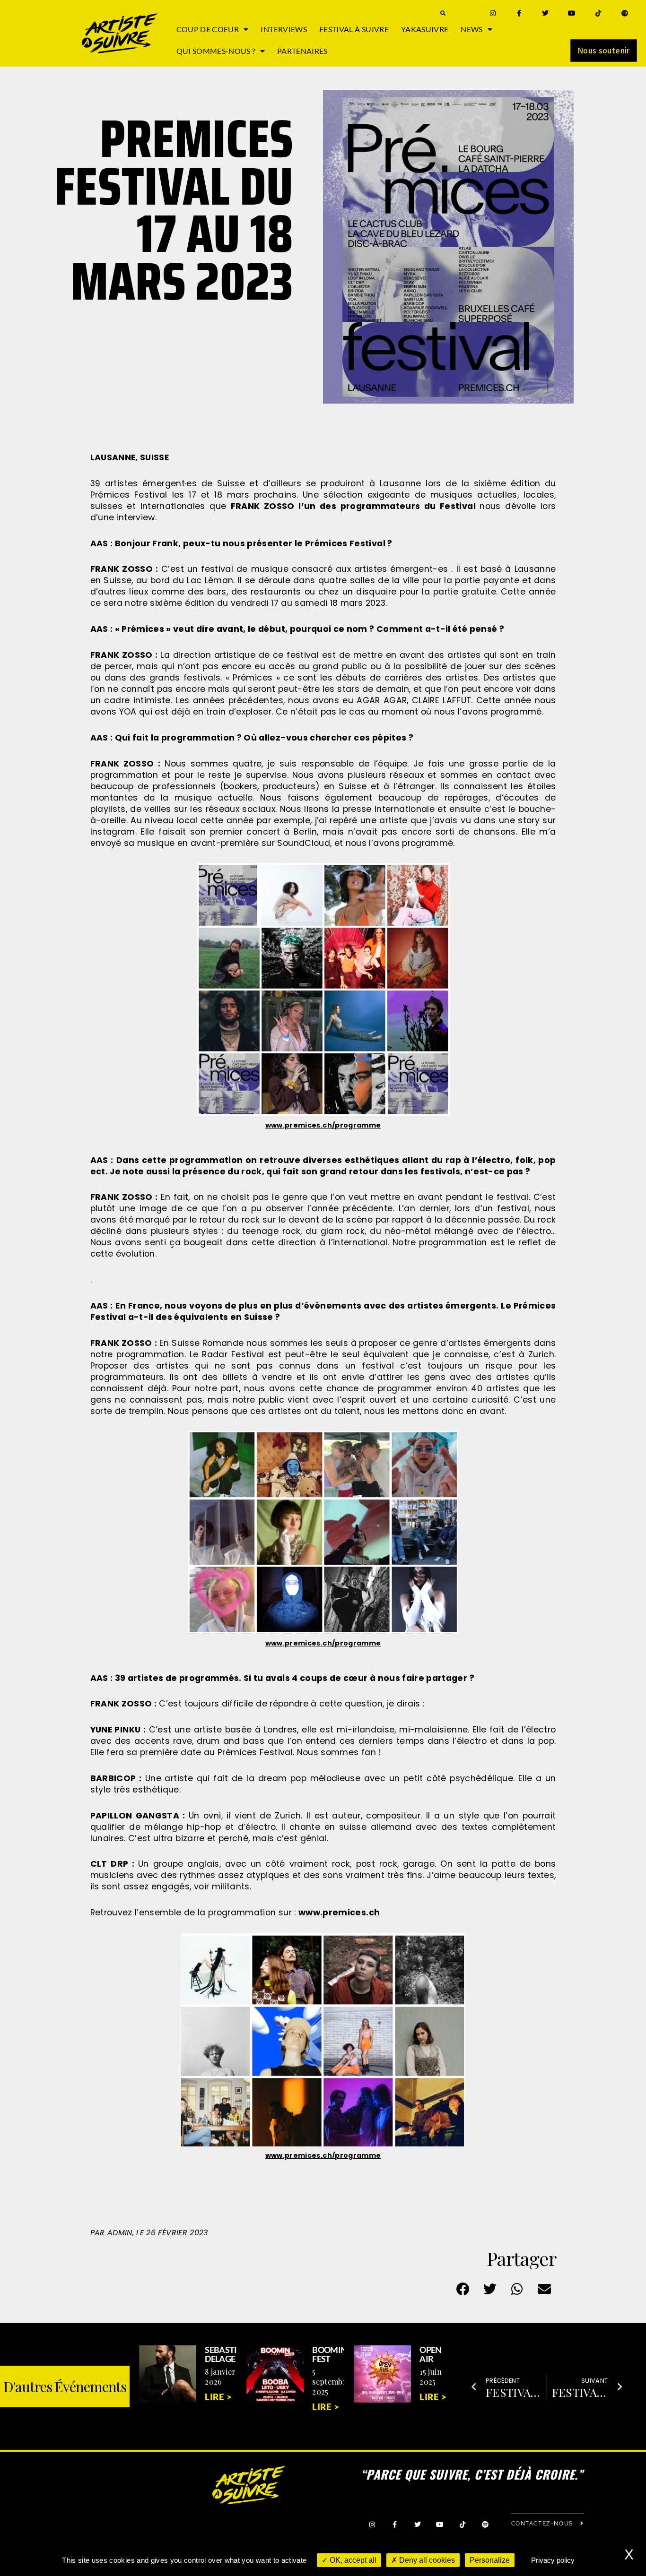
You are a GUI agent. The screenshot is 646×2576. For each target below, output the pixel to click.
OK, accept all (352, 2560)
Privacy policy (553, 2560)
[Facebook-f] (519, 13)
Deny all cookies (426, 2560)
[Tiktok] (599, 13)
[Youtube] (572, 13)
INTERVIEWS (284, 29)
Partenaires (302, 51)
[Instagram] (493, 13)
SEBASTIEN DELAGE (226, 2354)
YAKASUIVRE (425, 29)
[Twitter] (546, 13)
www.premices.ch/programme (323, 1125)
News (471, 29)
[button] (443, 13)
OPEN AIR (430, 2354)
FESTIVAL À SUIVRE (354, 29)
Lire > (218, 2397)
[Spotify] (625, 13)
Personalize (490, 2560)
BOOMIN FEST (329, 2354)
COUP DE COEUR (208, 29)
